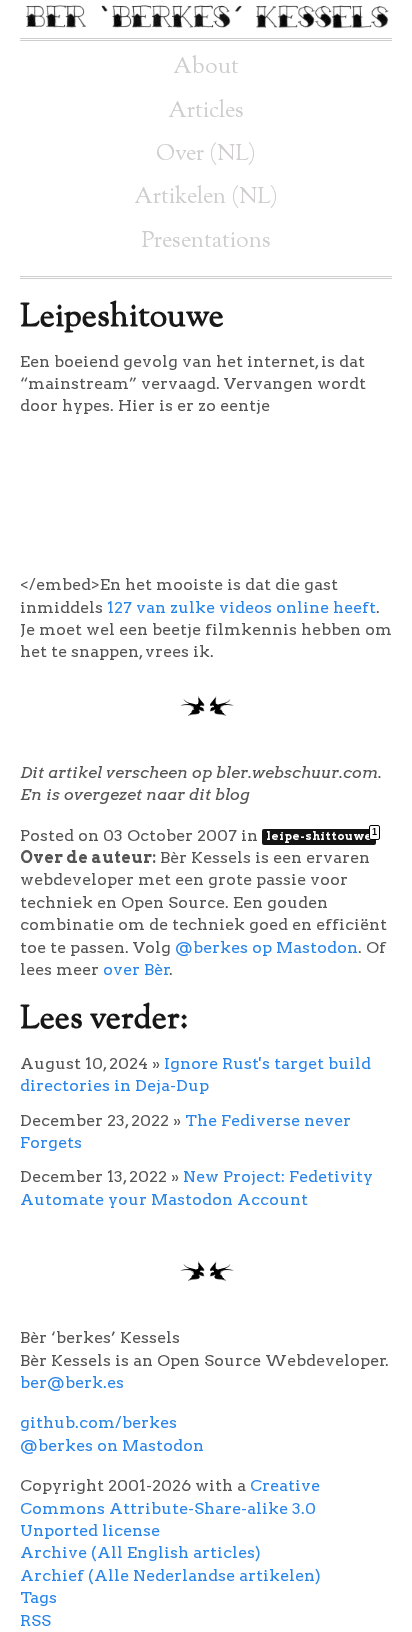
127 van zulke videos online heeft (241, 607)
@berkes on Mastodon (112, 1445)
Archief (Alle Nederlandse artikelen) (170, 1575)
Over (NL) (206, 154)
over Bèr (136, 969)
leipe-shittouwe (321, 836)
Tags (38, 1597)
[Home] (206, 26)
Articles (206, 111)
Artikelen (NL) (206, 197)
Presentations (206, 241)
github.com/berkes (98, 1422)
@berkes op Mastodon (266, 947)
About (206, 67)
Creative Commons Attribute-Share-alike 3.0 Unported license (170, 1508)
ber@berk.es (72, 1382)
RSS (35, 1620)
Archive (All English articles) (140, 1552)
